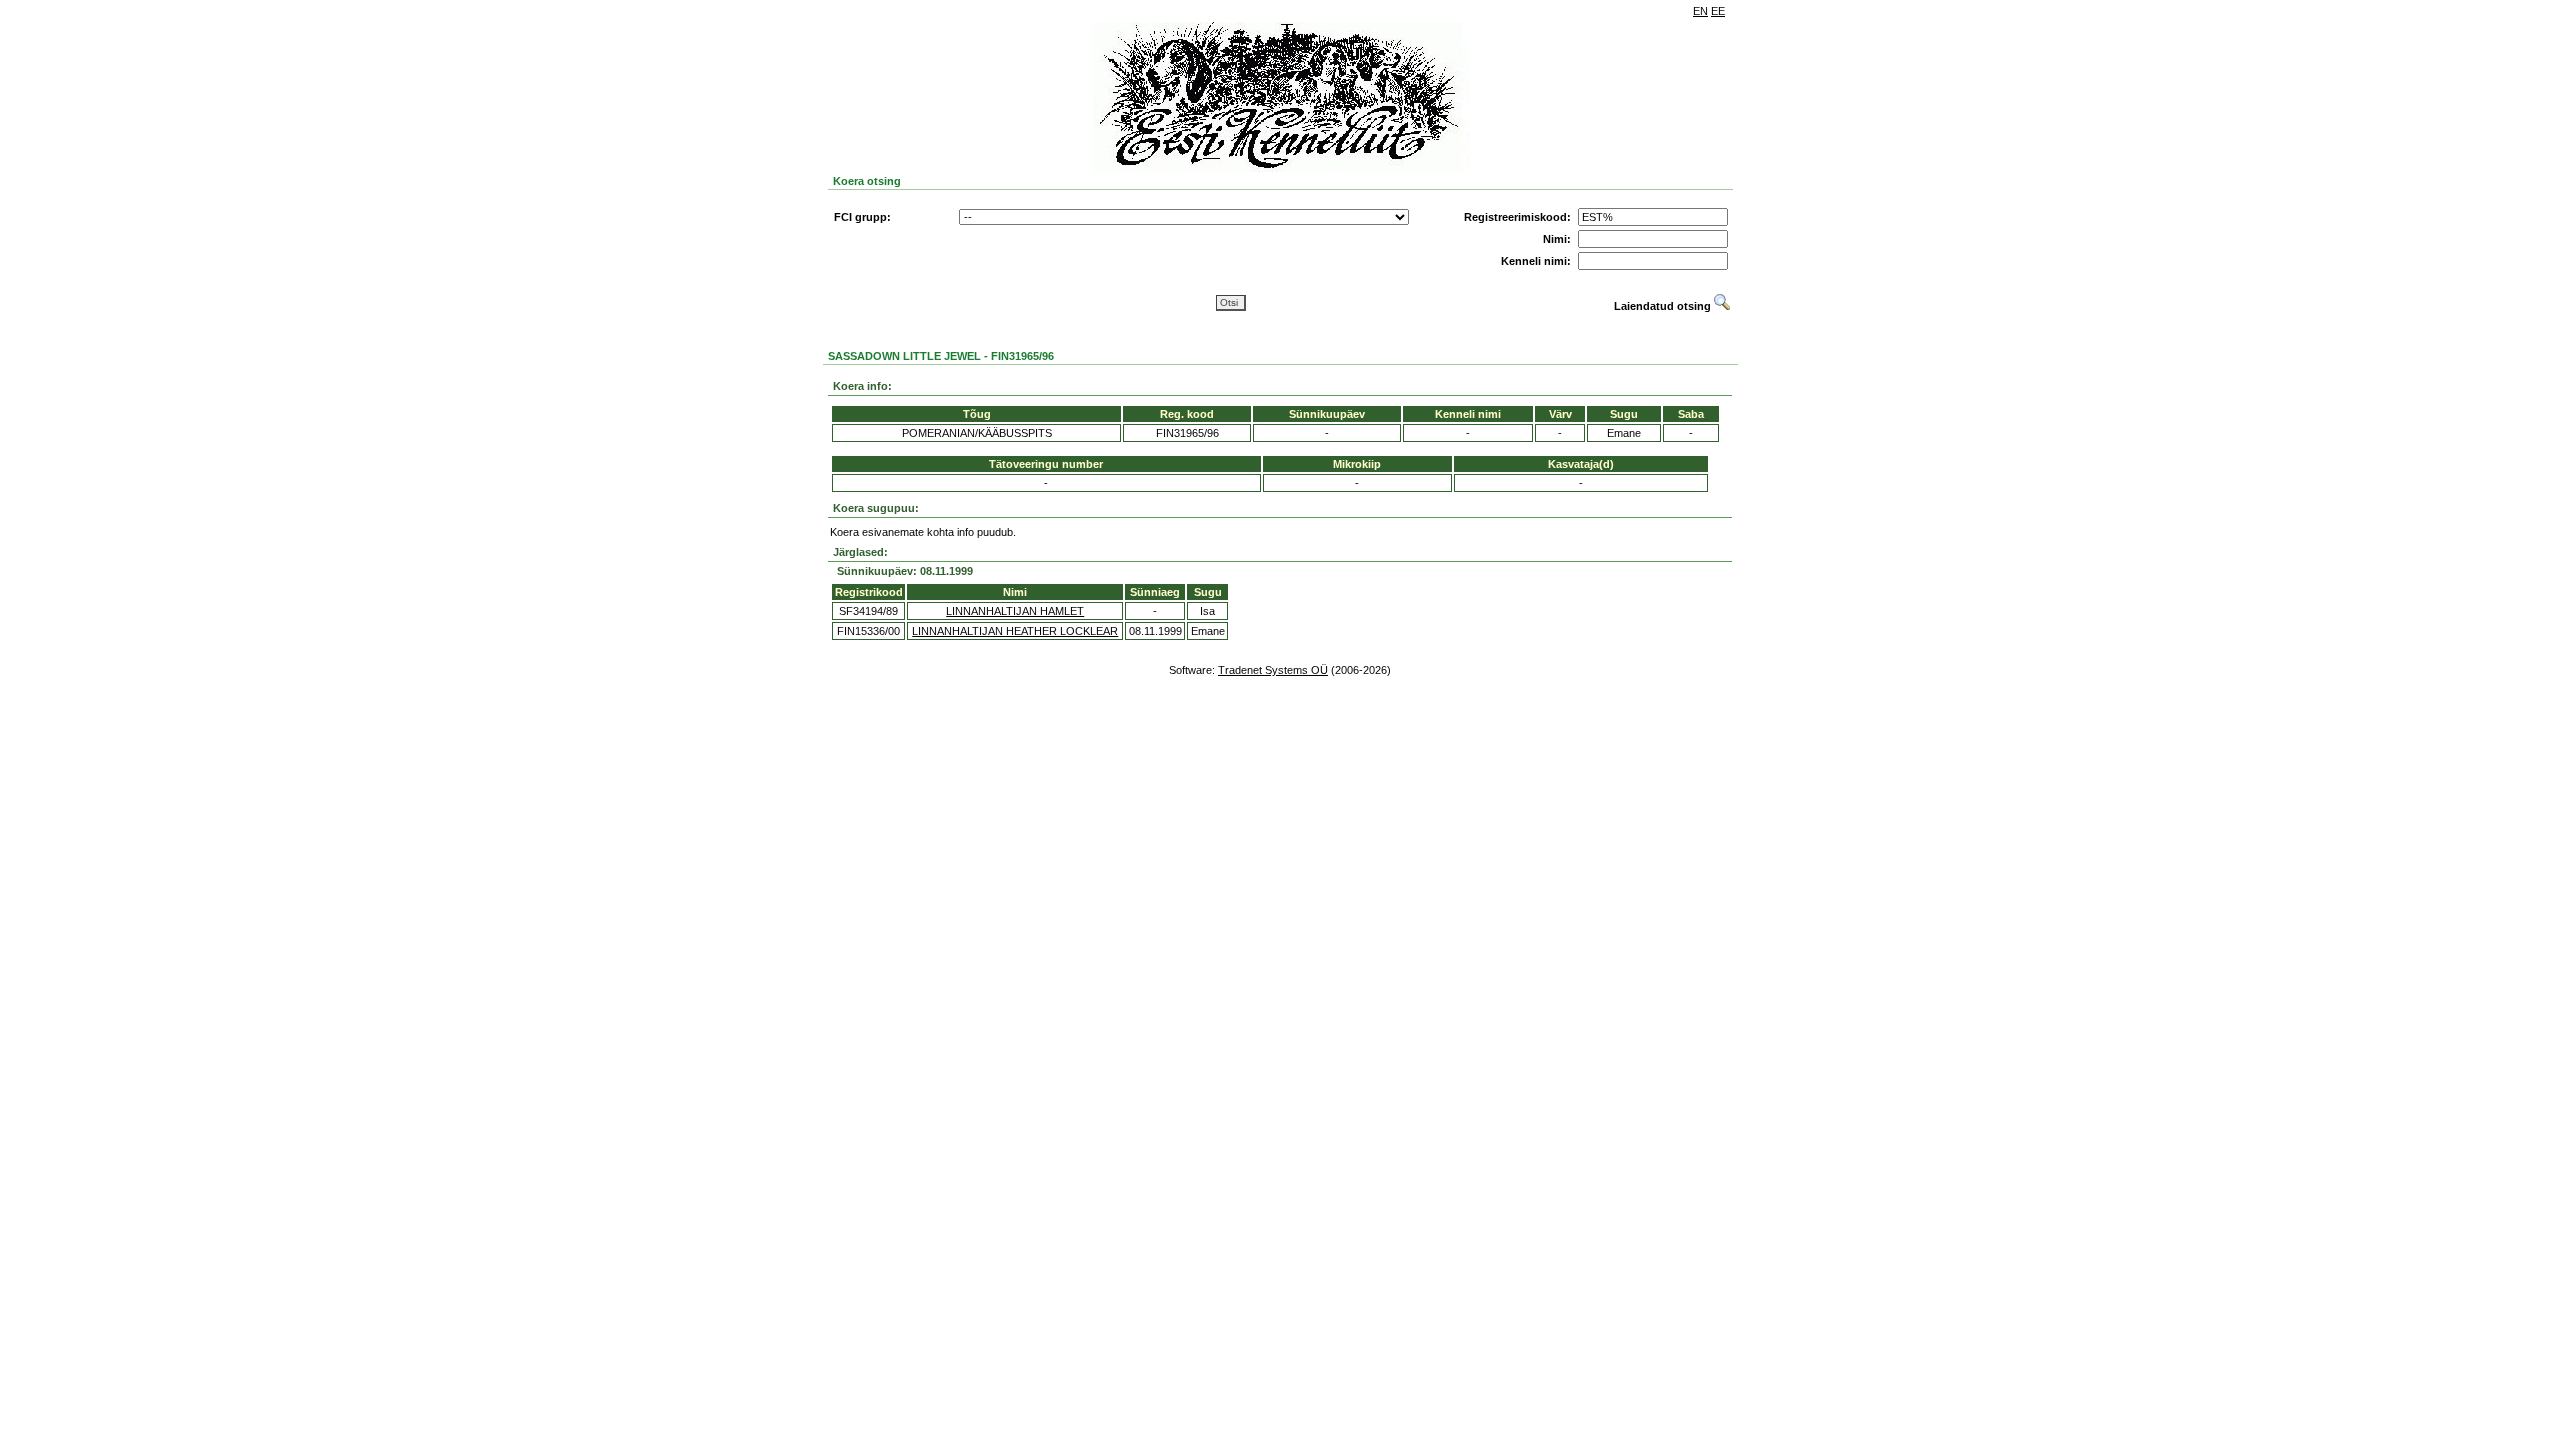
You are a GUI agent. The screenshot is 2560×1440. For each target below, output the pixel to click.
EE (1718, 11)
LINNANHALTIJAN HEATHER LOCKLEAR (1015, 631)
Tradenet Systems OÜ (1273, 670)
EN (1700, 11)
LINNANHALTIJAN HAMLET (1015, 611)
